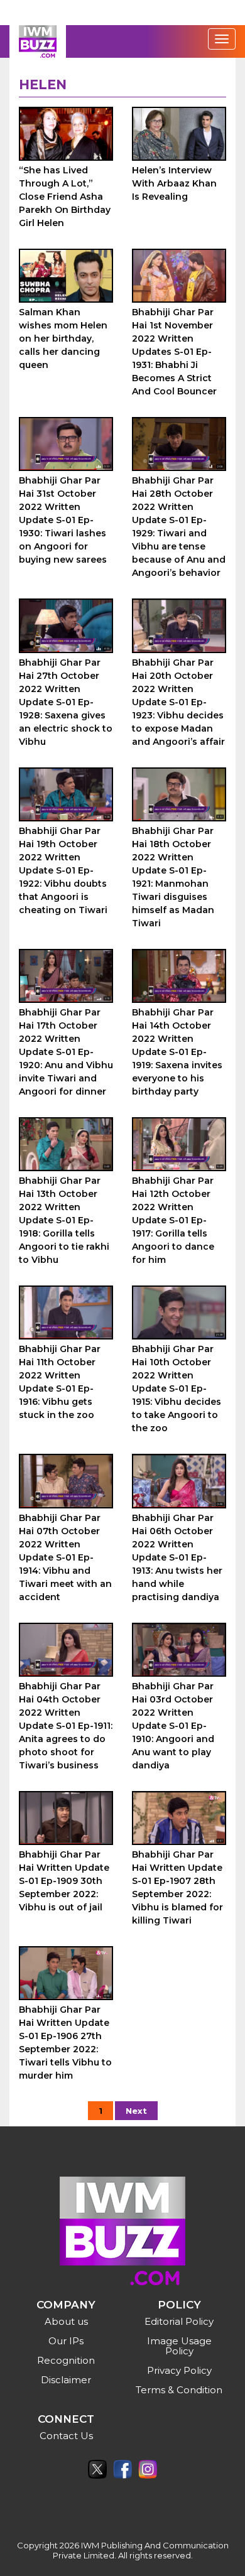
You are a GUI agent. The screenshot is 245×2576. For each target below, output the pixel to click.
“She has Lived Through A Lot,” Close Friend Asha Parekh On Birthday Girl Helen (65, 197)
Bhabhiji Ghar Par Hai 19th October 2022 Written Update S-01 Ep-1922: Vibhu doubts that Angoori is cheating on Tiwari (63, 870)
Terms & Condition (179, 2390)
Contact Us (66, 2436)
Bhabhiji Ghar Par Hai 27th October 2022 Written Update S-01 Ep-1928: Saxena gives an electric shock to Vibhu (66, 702)
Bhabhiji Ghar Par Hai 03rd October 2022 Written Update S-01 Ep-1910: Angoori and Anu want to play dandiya (173, 1726)
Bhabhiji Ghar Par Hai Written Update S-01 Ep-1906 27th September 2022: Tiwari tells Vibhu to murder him (65, 2043)
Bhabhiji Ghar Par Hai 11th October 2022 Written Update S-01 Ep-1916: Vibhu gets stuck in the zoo (60, 1382)
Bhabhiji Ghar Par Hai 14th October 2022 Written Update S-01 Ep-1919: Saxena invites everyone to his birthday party (177, 1052)
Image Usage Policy (179, 2346)
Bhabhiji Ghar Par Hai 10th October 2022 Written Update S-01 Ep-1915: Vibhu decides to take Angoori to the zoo (177, 1388)
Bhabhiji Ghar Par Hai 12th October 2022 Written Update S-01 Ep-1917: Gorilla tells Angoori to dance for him (173, 1220)
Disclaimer (66, 2380)
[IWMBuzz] (38, 41)
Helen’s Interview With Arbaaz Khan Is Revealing (174, 183)
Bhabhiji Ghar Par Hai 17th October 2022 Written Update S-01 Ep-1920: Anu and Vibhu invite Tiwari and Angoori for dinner (66, 1052)
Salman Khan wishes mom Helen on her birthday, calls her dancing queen (63, 338)
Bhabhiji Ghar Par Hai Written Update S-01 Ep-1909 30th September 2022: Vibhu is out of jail (64, 1881)
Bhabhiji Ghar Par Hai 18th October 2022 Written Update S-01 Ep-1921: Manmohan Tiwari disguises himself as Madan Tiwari (173, 877)
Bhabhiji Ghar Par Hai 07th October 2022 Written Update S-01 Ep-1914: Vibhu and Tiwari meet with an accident (65, 1557)
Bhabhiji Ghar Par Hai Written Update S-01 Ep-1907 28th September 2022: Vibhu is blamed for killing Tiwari (177, 1887)
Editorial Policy (179, 2321)
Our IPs (66, 2341)
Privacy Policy (179, 2370)
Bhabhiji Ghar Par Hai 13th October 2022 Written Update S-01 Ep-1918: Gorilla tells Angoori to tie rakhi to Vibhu (64, 1220)
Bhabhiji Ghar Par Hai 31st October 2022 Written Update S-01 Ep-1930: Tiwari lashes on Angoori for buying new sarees (63, 520)
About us (66, 2321)
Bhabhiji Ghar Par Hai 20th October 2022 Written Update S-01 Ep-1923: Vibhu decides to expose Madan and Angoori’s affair (178, 702)
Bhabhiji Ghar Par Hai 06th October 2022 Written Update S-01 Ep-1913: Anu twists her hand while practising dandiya (177, 1557)
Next (136, 2111)
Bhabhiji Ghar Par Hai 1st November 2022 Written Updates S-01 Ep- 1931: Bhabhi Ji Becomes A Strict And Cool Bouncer (174, 352)
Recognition (66, 2360)
